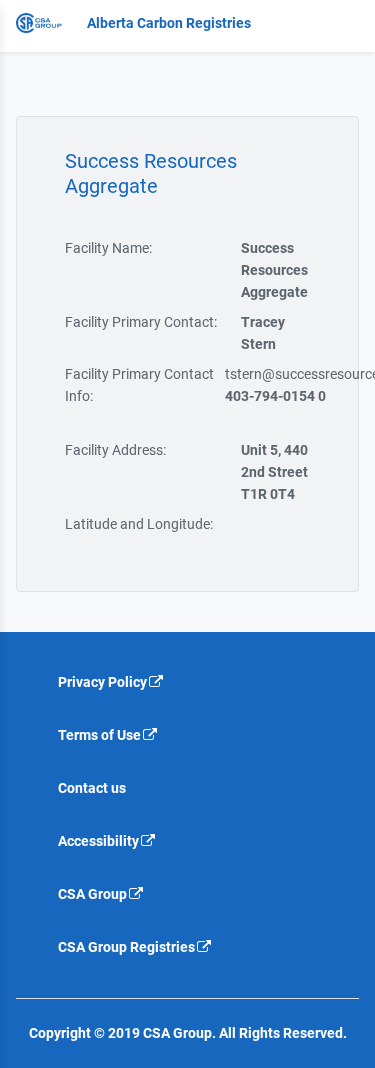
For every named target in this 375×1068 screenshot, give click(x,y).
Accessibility (98, 841)
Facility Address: (115, 450)
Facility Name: (108, 248)
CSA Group (92, 894)
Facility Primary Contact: (141, 322)
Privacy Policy (102, 682)
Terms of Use (99, 735)
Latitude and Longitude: (139, 524)
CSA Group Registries (126, 947)
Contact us (92, 788)
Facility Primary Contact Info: (139, 385)
